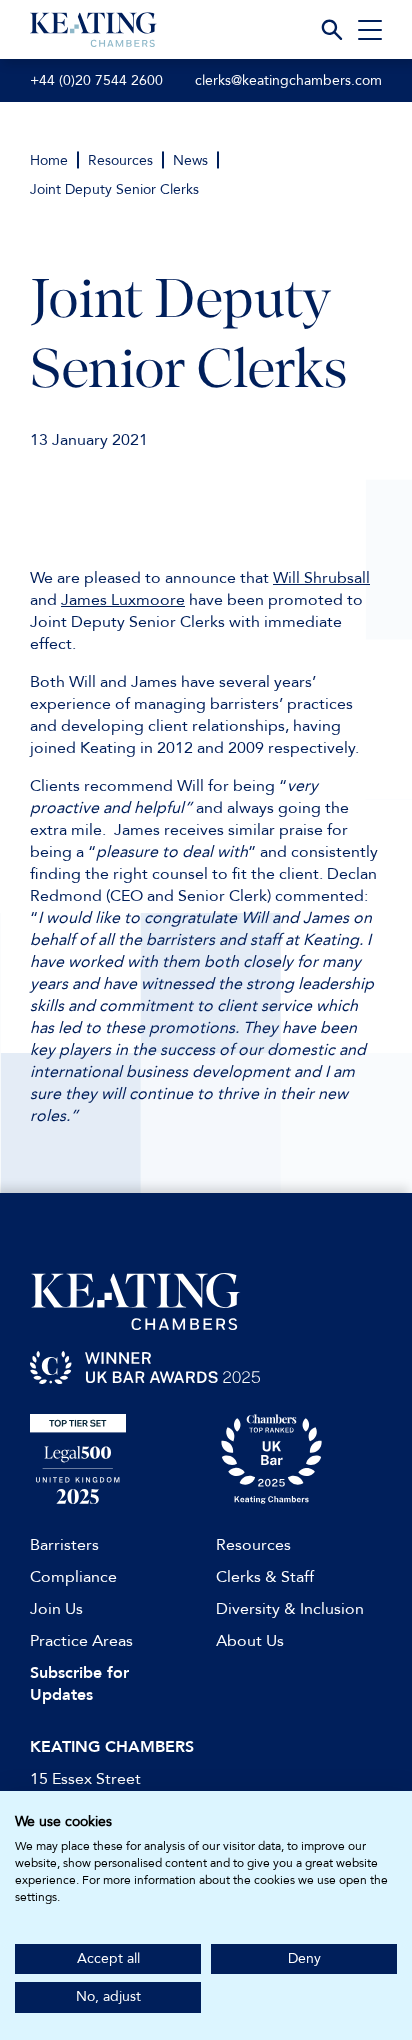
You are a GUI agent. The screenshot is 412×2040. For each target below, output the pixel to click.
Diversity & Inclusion (290, 1609)
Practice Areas (81, 1641)
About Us (250, 1641)
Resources (120, 160)
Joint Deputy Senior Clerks (114, 189)
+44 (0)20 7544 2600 (96, 80)
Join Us (56, 1609)
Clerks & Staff (265, 1577)
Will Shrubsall (321, 578)
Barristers (64, 1545)
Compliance (73, 1577)
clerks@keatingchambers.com (288, 80)
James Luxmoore (123, 600)
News (190, 160)
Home (49, 160)
